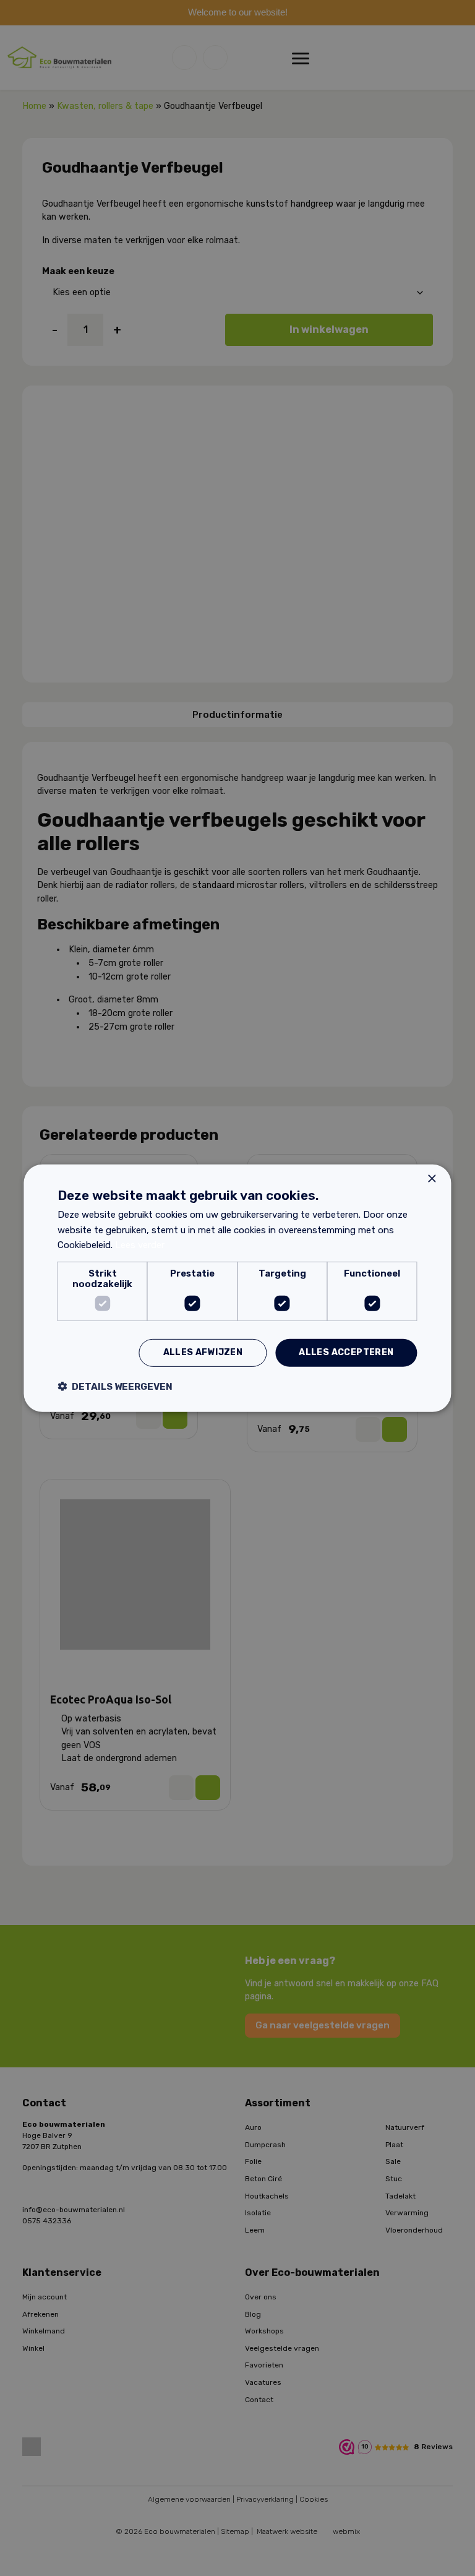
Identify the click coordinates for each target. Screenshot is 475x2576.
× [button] (431, 1178)
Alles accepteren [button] (346, 1352)
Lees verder (140, 1245)
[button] (115, 1386)
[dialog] (237, 1288)
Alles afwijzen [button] (203, 1352)
